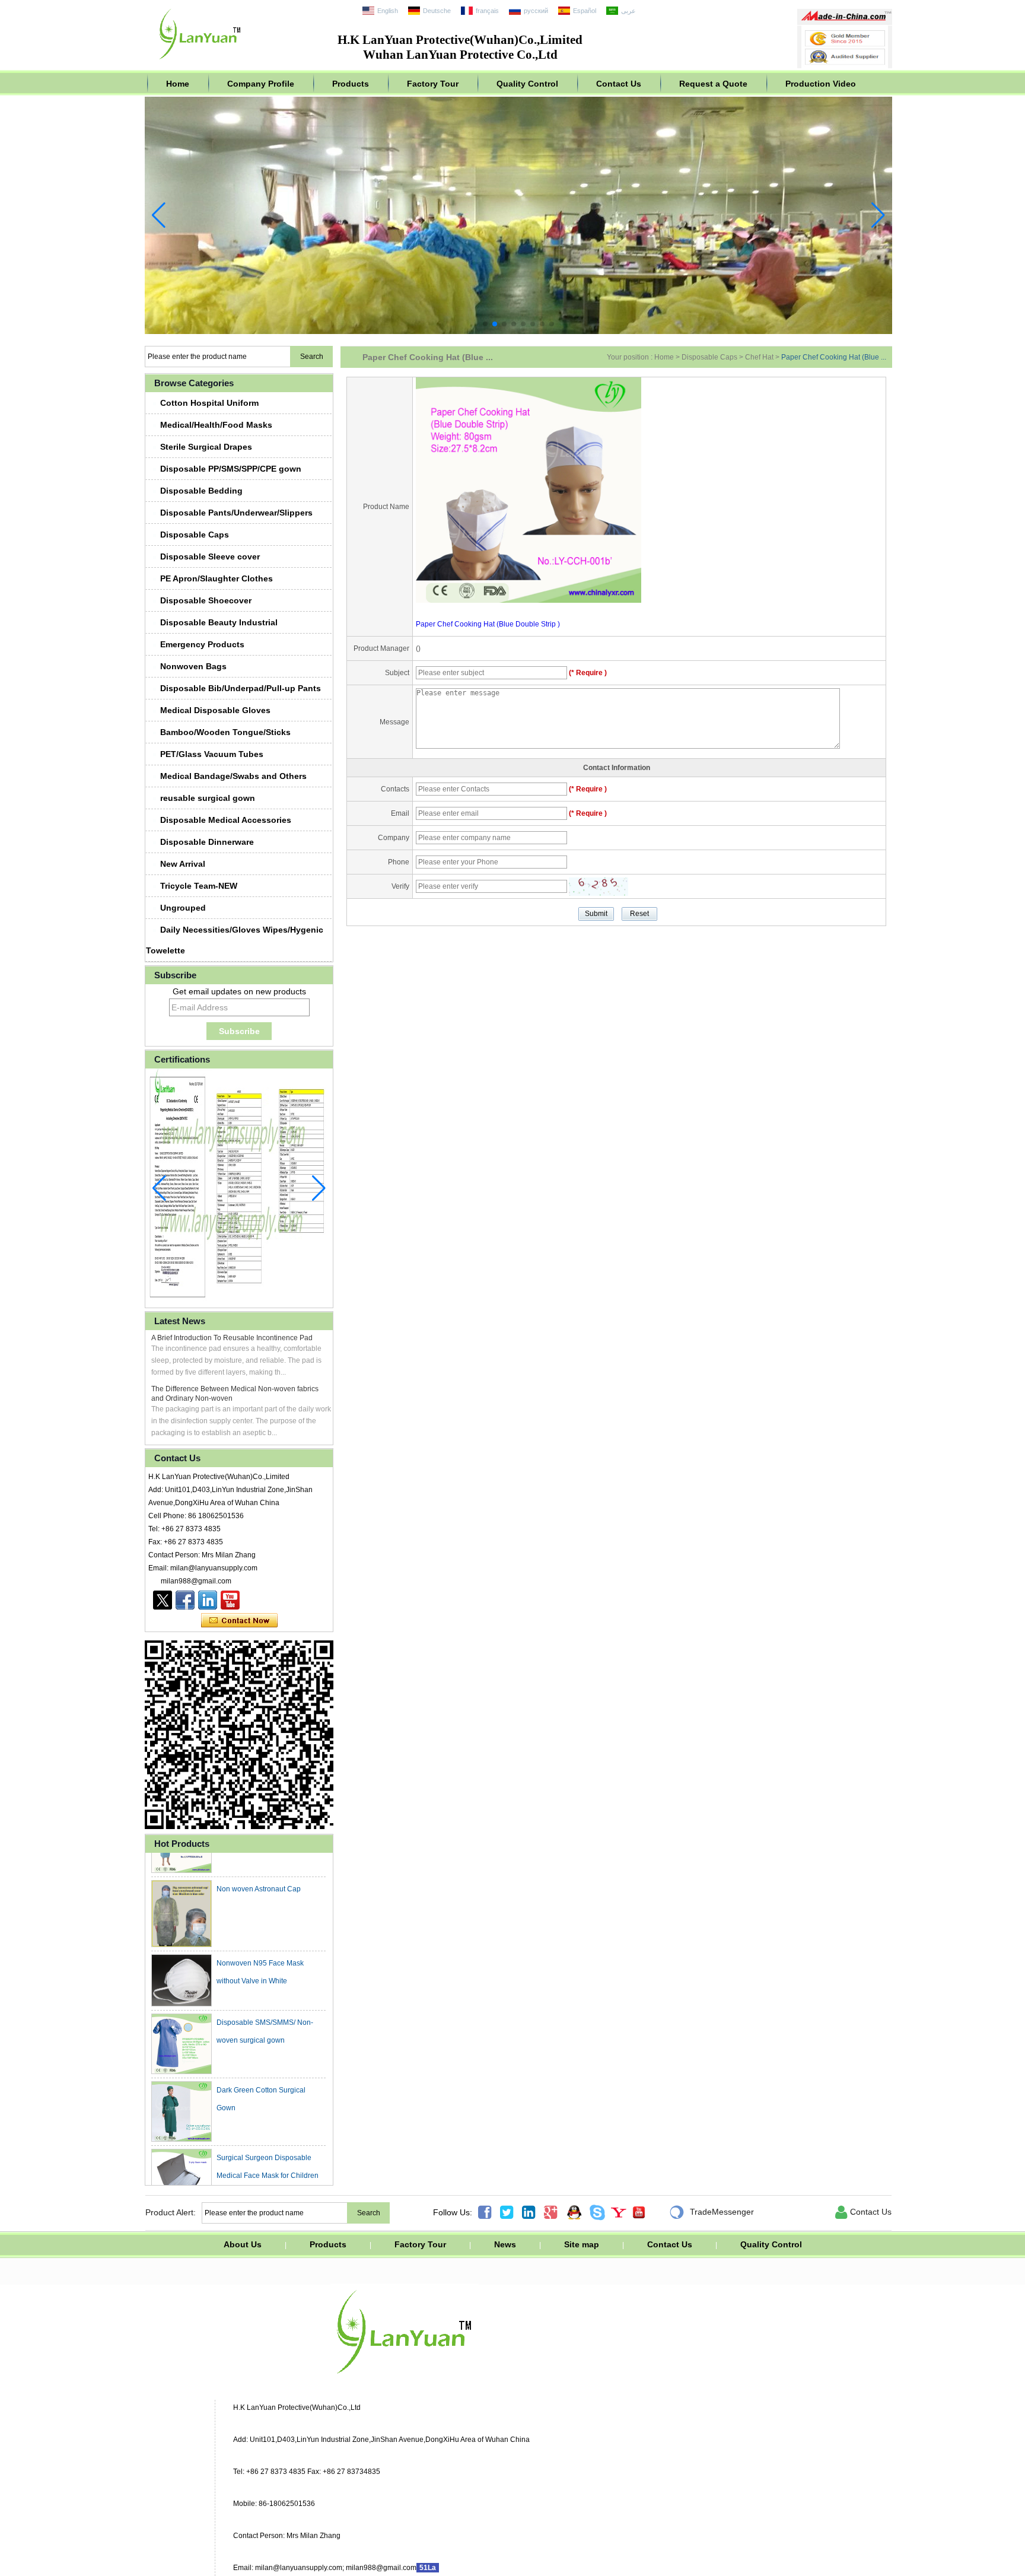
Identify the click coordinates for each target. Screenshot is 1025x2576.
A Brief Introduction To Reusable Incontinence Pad (232, 1338)
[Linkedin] (208, 1600)
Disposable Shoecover (206, 600)
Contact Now (239, 1621)
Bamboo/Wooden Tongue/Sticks (225, 732)
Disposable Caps (195, 535)
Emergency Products (202, 644)
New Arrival (183, 864)
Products (351, 84)
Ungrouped (183, 908)
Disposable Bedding (201, 491)
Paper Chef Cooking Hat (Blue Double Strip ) (488, 624)
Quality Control (527, 84)
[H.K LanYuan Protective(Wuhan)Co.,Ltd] (200, 62)
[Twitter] (163, 1600)
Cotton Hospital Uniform (209, 403)
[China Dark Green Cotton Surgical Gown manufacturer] (182, 2091)
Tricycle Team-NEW (199, 886)
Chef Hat (759, 357)
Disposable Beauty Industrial (219, 622)
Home (178, 84)
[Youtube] (230, 1600)
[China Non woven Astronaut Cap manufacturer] (182, 1893)
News (505, 2244)
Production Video (821, 84)
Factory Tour (433, 84)
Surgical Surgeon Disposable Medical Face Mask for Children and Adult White (268, 2155)
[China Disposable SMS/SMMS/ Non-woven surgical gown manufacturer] (182, 2023)
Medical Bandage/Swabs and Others (233, 776)
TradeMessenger (712, 2212)
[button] (485, 324)
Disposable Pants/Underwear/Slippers (236, 513)
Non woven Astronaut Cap (259, 1868)
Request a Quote (713, 84)
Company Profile (261, 84)
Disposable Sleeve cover (210, 556)
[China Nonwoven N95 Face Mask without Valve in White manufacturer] (182, 1960)
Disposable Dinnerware (207, 842)
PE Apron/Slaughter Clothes (217, 578)
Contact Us (619, 84)
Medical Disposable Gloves (215, 710)
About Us (243, 2244)
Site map (582, 2244)
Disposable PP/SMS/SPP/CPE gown (231, 469)
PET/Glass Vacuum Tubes (212, 754)
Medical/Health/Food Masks (216, 425)
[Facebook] (185, 1600)
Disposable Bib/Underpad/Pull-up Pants (241, 688)
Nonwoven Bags (193, 666)
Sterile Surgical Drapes (206, 447)
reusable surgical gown (208, 798)
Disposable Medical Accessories (226, 820)
